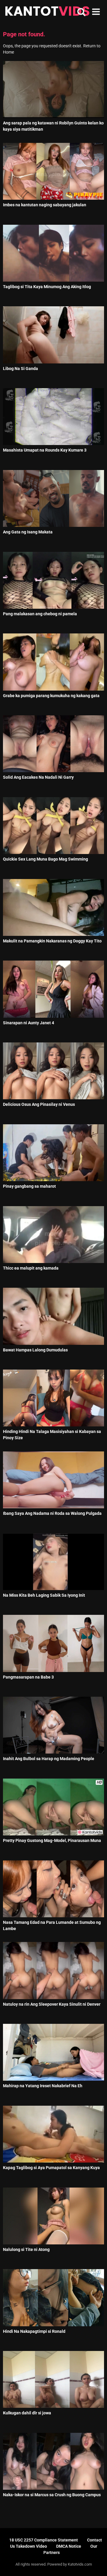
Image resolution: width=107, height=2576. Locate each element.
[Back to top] (96, 2564)
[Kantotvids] (47, 12)
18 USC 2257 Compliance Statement (44, 2540)
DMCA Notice (69, 2546)
